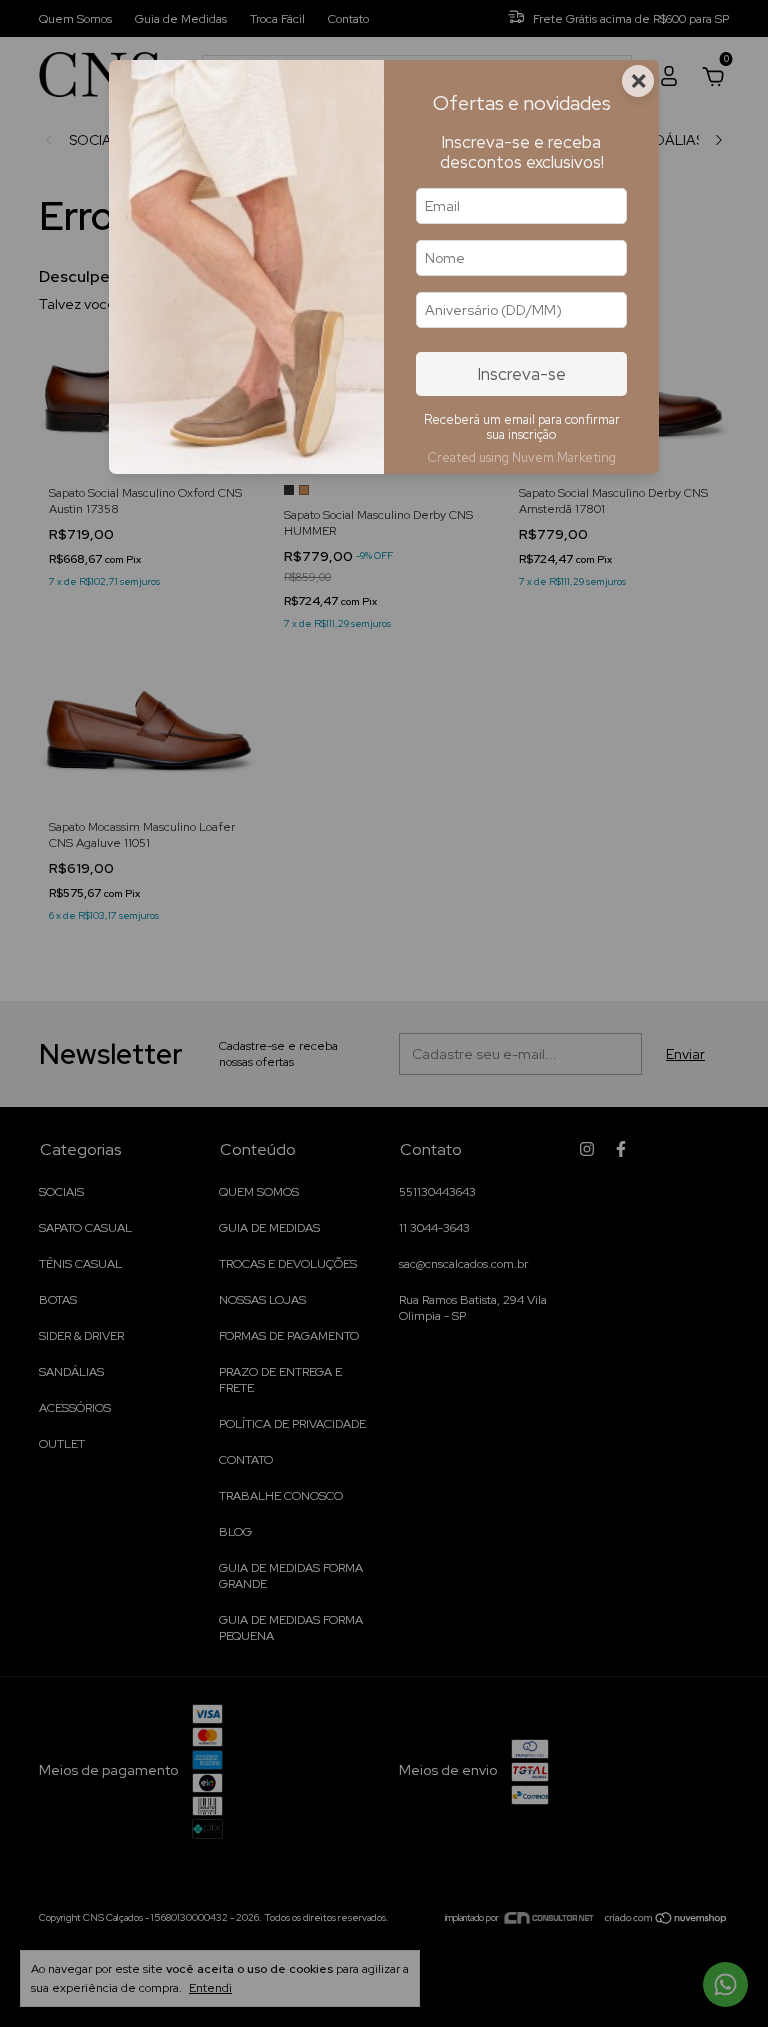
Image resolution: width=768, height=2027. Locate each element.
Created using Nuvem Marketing (521, 457)
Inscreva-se (522, 374)
